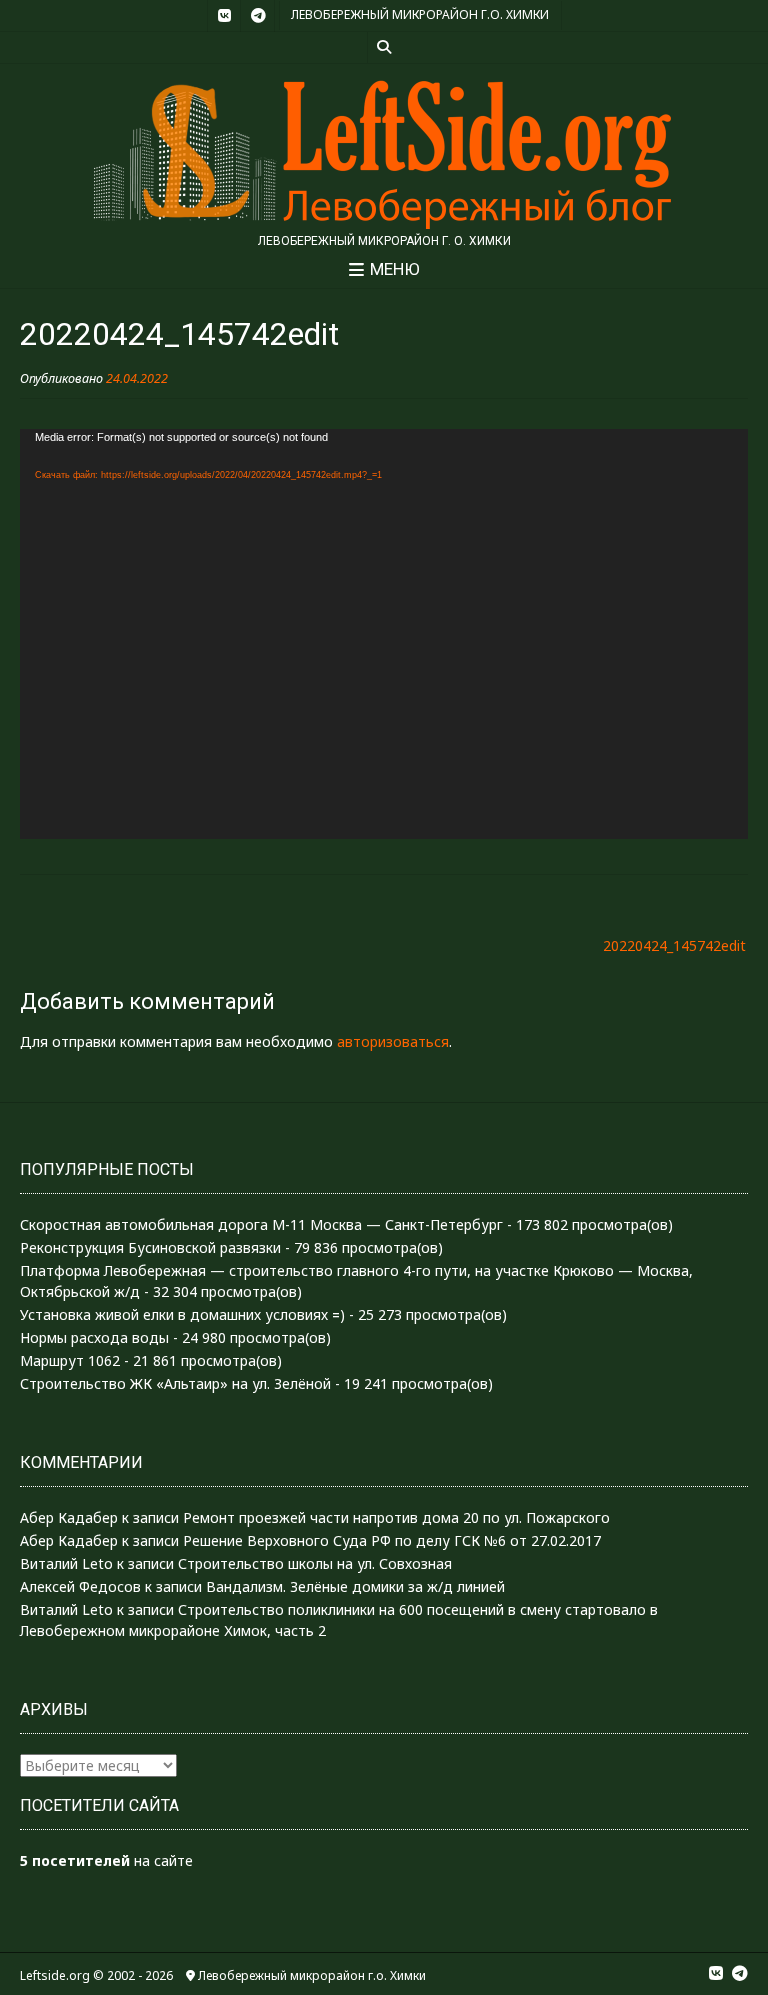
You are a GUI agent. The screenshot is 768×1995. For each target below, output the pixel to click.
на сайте (106, 1860)
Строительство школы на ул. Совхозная (315, 1563)
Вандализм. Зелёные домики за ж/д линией (355, 1586)
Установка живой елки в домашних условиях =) (182, 1314)
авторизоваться (393, 1041)
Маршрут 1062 (70, 1360)
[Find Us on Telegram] (258, 16)
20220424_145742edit (674, 945)
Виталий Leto (66, 1563)
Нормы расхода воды (94, 1337)
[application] (384, 633)
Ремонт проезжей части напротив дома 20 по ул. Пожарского (396, 1517)
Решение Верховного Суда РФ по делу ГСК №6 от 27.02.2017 (392, 1540)
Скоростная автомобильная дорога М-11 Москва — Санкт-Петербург (261, 1224)
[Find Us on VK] (224, 16)
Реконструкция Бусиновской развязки (150, 1247)
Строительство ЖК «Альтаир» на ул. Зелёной (175, 1383)
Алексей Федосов (80, 1586)
